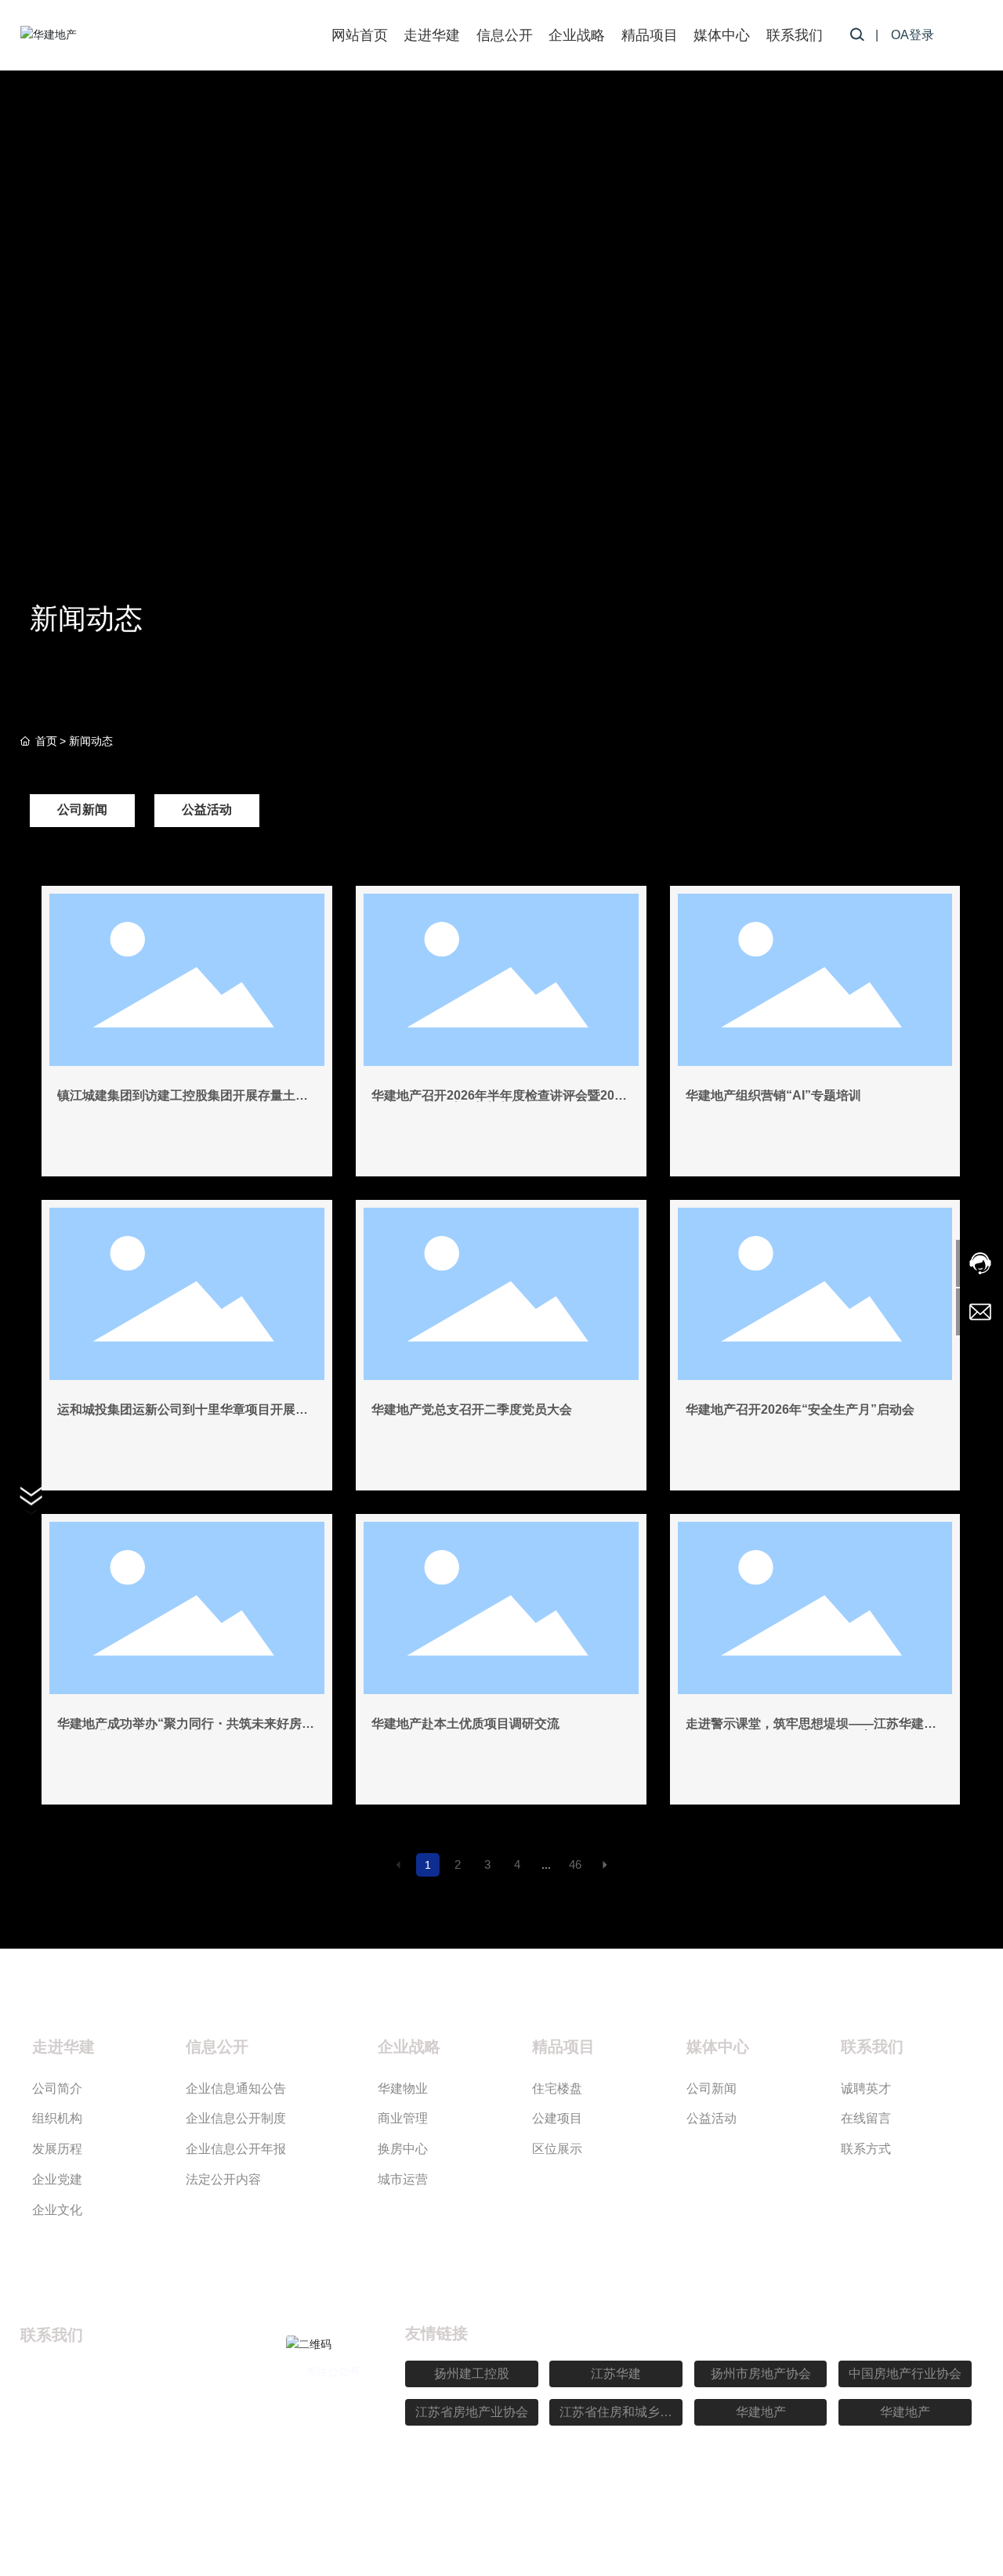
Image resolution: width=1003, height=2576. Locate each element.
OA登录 (912, 35)
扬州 (893, 2515)
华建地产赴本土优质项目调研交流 (465, 1723)
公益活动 (207, 809)
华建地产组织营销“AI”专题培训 (773, 1095)
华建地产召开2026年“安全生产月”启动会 (800, 1409)
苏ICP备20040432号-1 (653, 2515)
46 (575, 1864)
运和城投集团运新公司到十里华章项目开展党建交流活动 (183, 1416)
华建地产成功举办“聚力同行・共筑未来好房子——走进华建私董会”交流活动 (186, 1730)
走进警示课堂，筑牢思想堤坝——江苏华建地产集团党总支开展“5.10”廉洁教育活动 (811, 1730)
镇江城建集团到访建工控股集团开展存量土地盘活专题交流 (183, 1102)
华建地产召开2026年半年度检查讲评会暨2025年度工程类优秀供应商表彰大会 (500, 1102)
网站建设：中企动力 (820, 2515)
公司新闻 (82, 809)
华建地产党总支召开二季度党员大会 (472, 1409)
